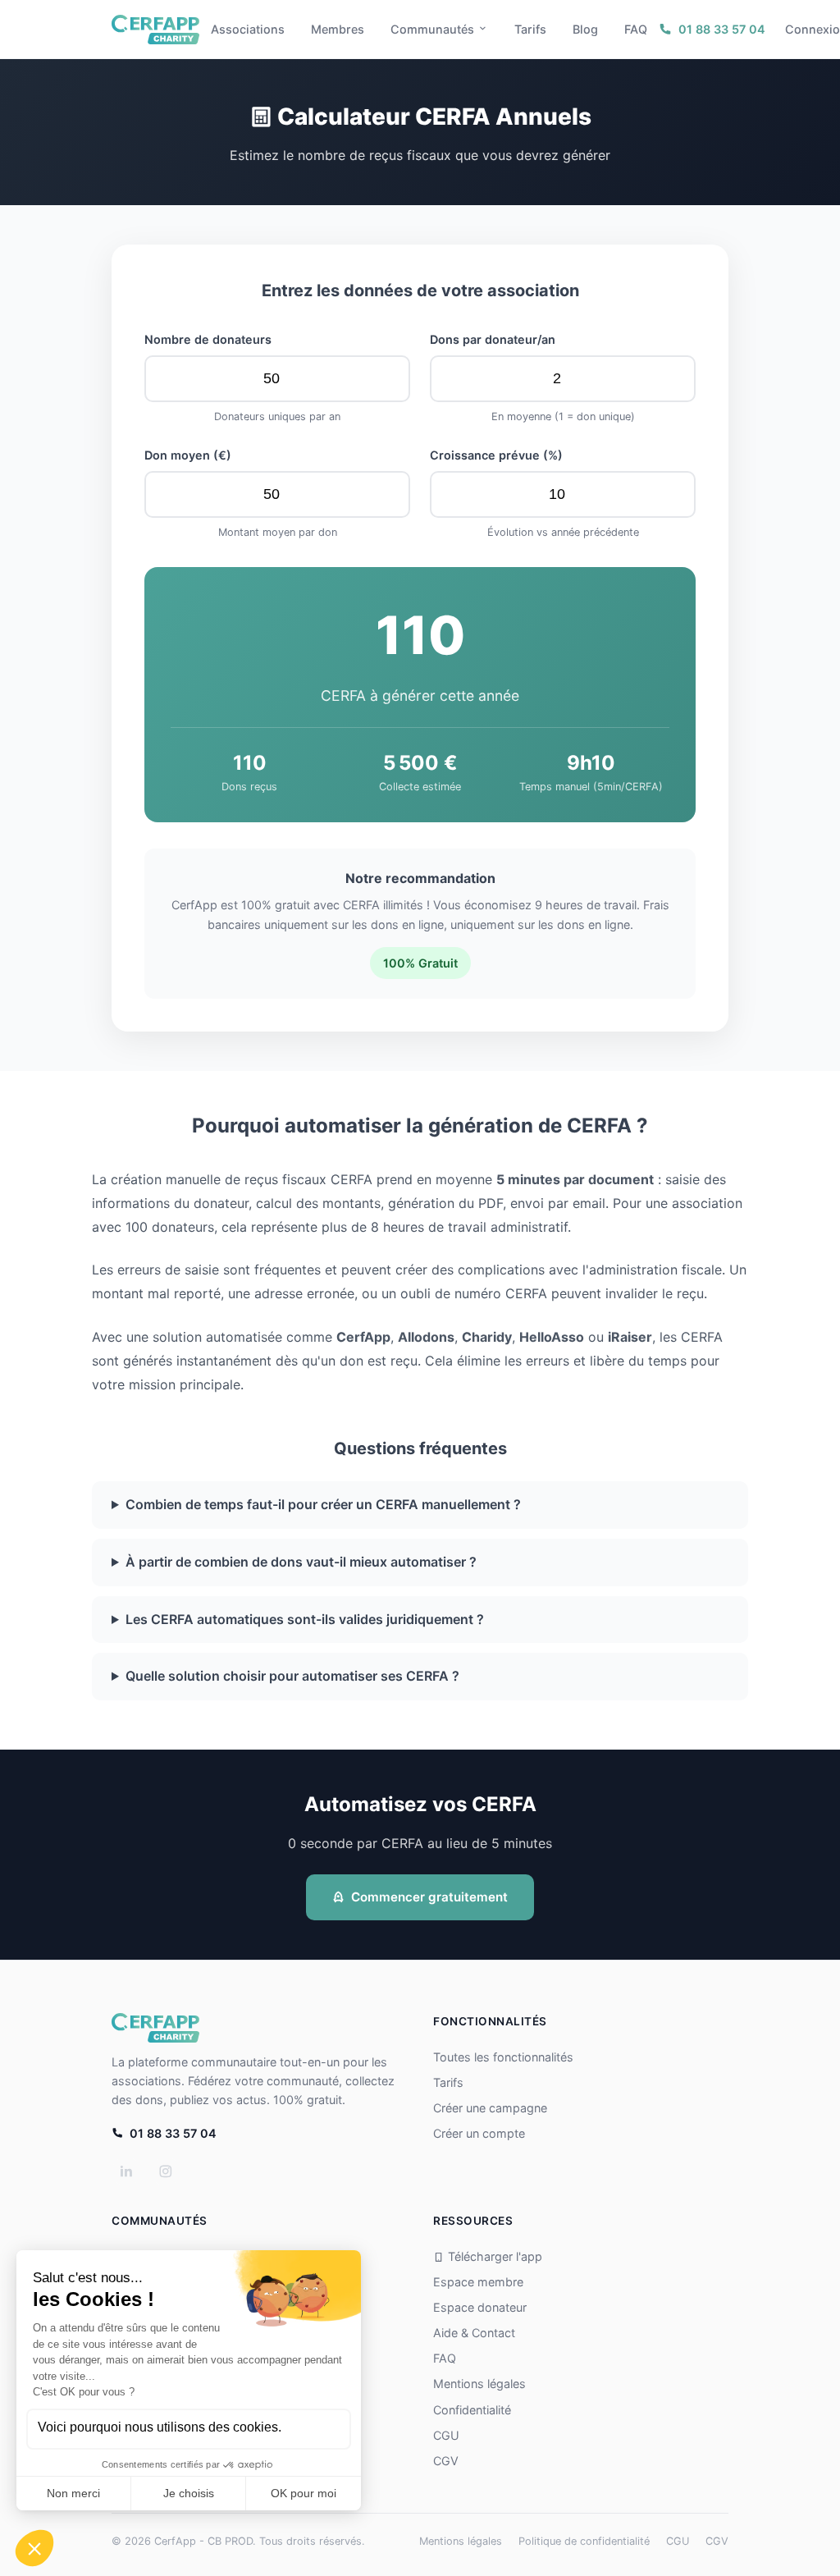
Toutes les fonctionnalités (503, 2057)
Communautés (432, 29)
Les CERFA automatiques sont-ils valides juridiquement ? (305, 1619)
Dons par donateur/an (493, 339)
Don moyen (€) (188, 455)
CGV (446, 2461)
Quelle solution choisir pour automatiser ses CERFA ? (292, 1676)
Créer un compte (479, 2133)
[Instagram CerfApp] (166, 2171)
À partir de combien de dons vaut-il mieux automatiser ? (301, 1562)
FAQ (636, 29)
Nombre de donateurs (208, 339)
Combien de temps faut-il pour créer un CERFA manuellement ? (323, 1504)
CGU (446, 2435)
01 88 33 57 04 (722, 29)
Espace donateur (480, 2307)
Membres (338, 29)
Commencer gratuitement (429, 1897)
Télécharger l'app (495, 2256)
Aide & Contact (474, 2333)
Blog (585, 29)
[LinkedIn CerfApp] (126, 2171)
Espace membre (478, 2282)
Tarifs (530, 29)
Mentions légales (479, 2384)
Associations (248, 29)
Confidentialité (472, 2410)
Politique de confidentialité (584, 2541)
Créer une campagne (490, 2108)
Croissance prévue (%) (496, 455)
